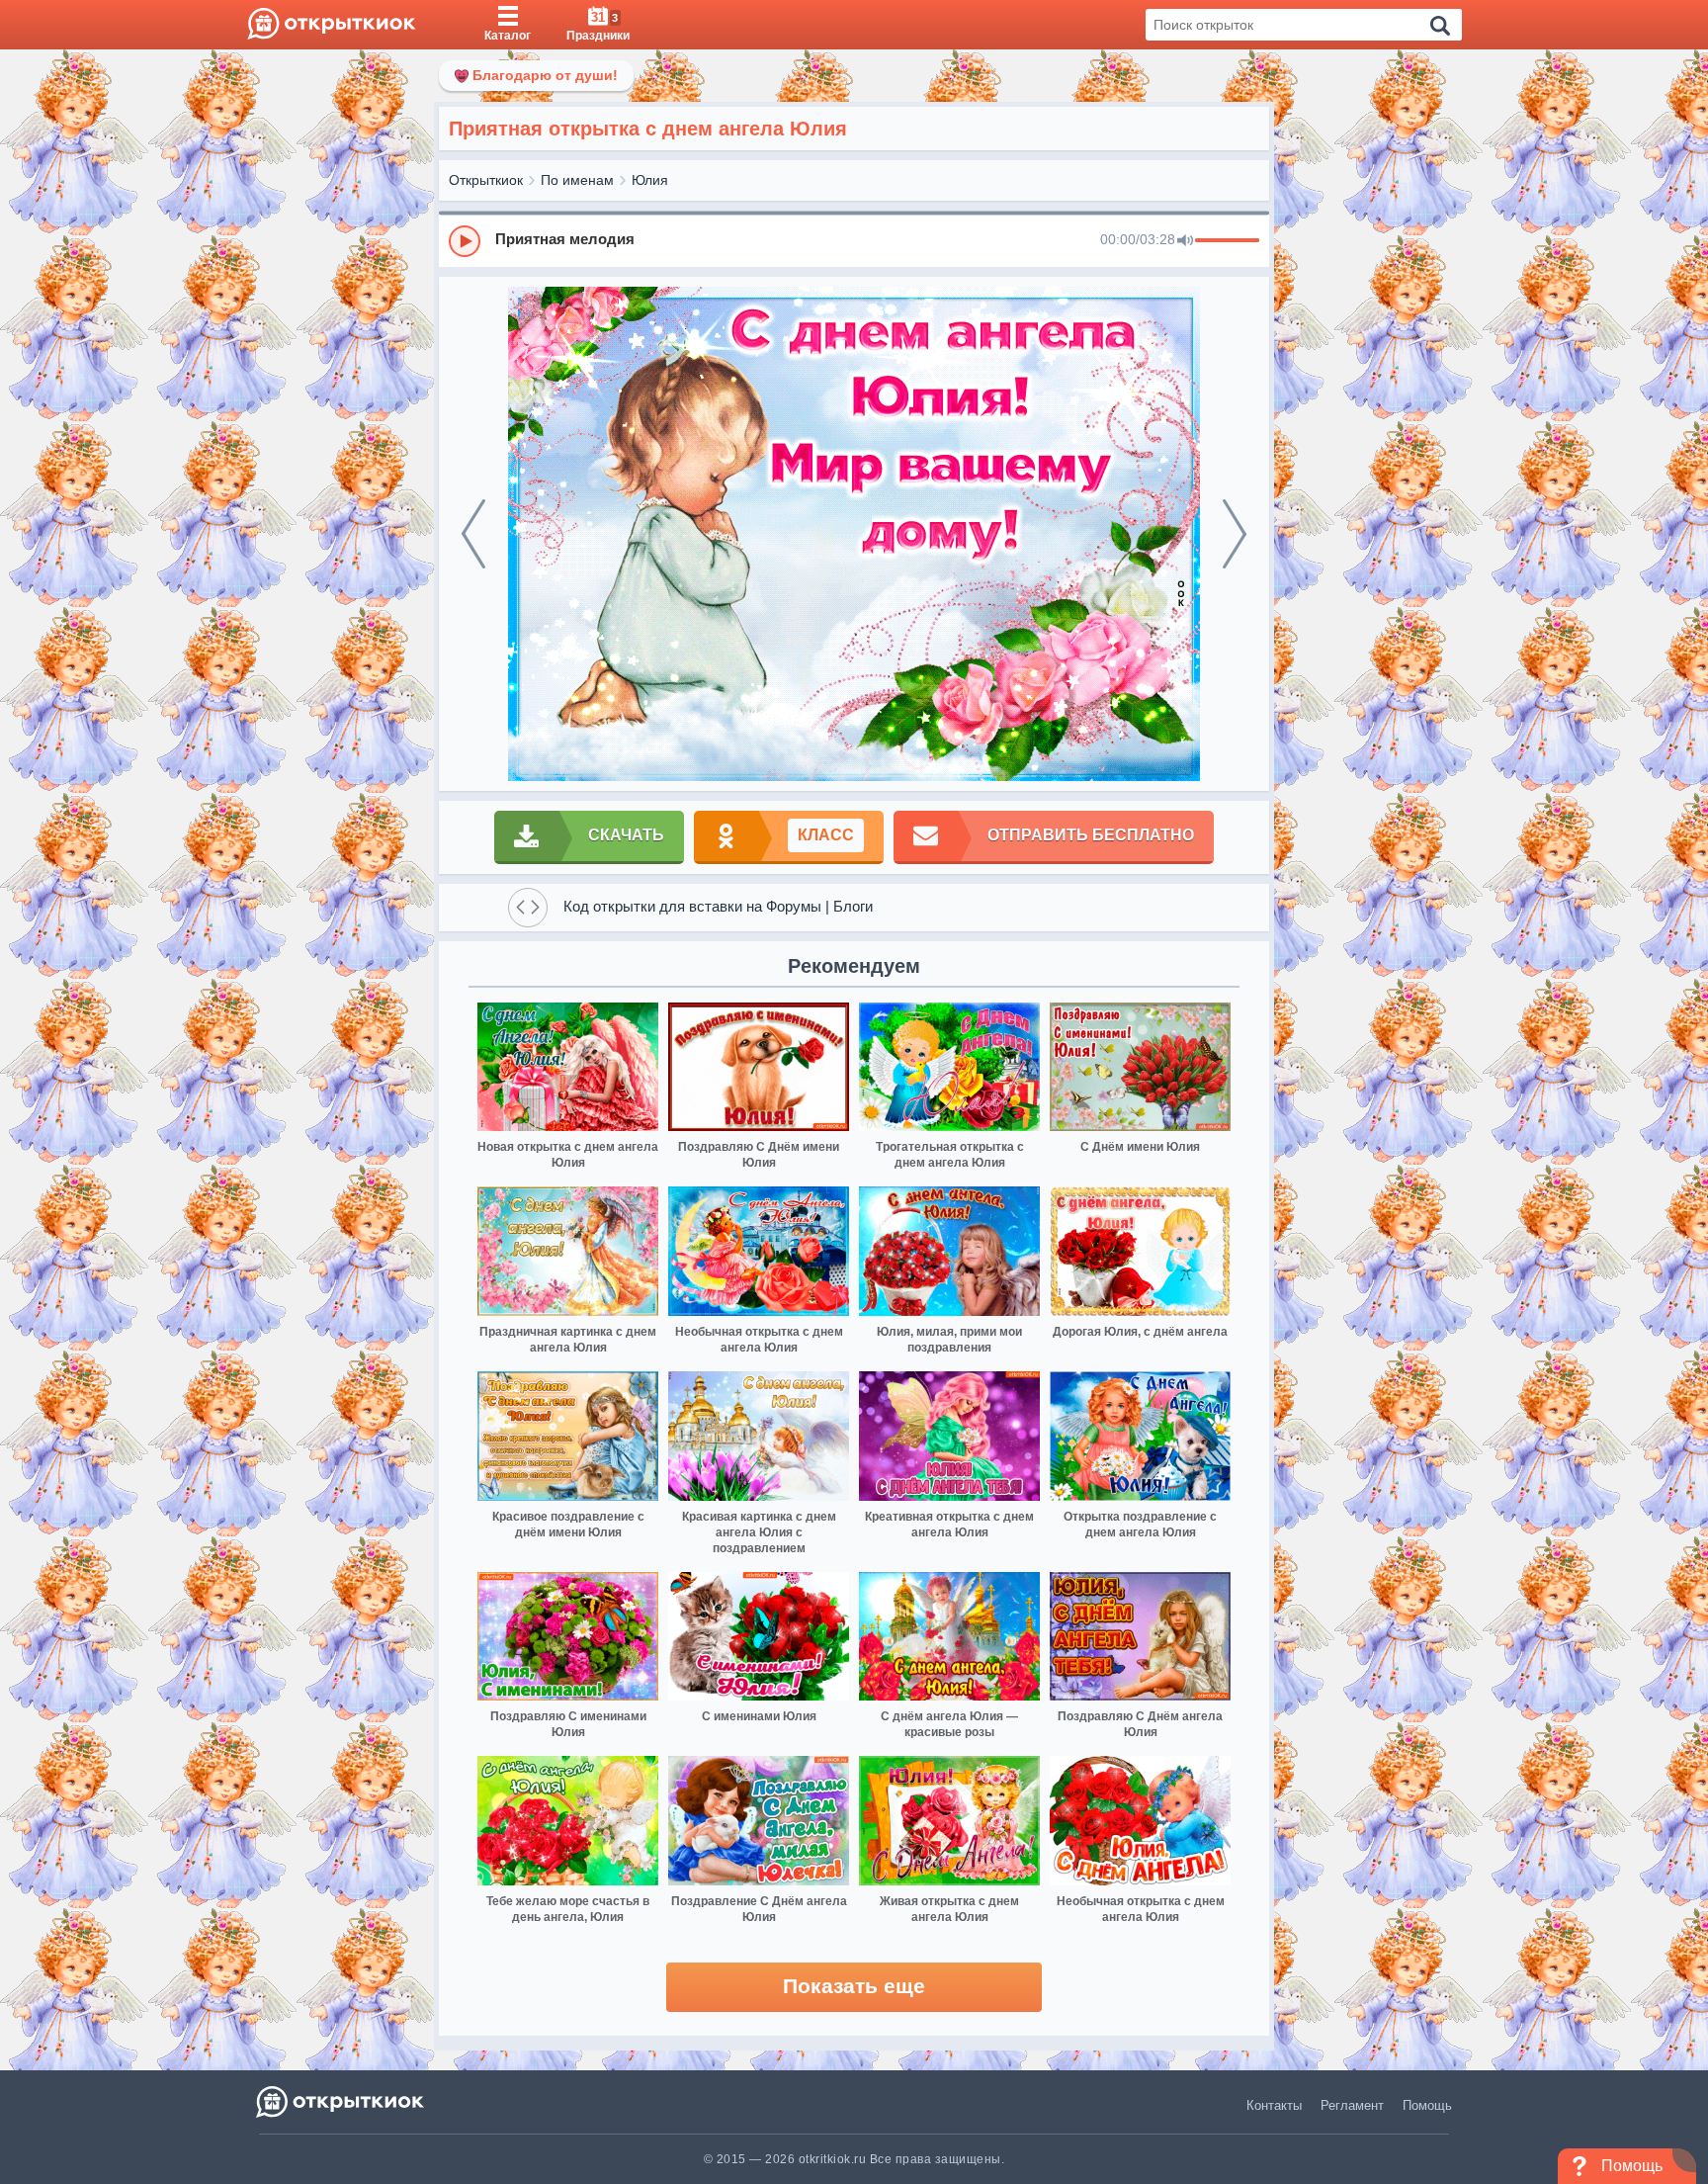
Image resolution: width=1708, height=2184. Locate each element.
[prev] (473, 534)
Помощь (1427, 2105)
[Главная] (332, 25)
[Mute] (1185, 241)
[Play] (465, 241)
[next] (1235, 534)
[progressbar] (1227, 241)
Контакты (1274, 2105)
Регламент (1352, 2105)
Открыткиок (486, 180)
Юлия (650, 180)
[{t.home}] (342, 2101)
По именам (577, 180)
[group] (854, 240)
